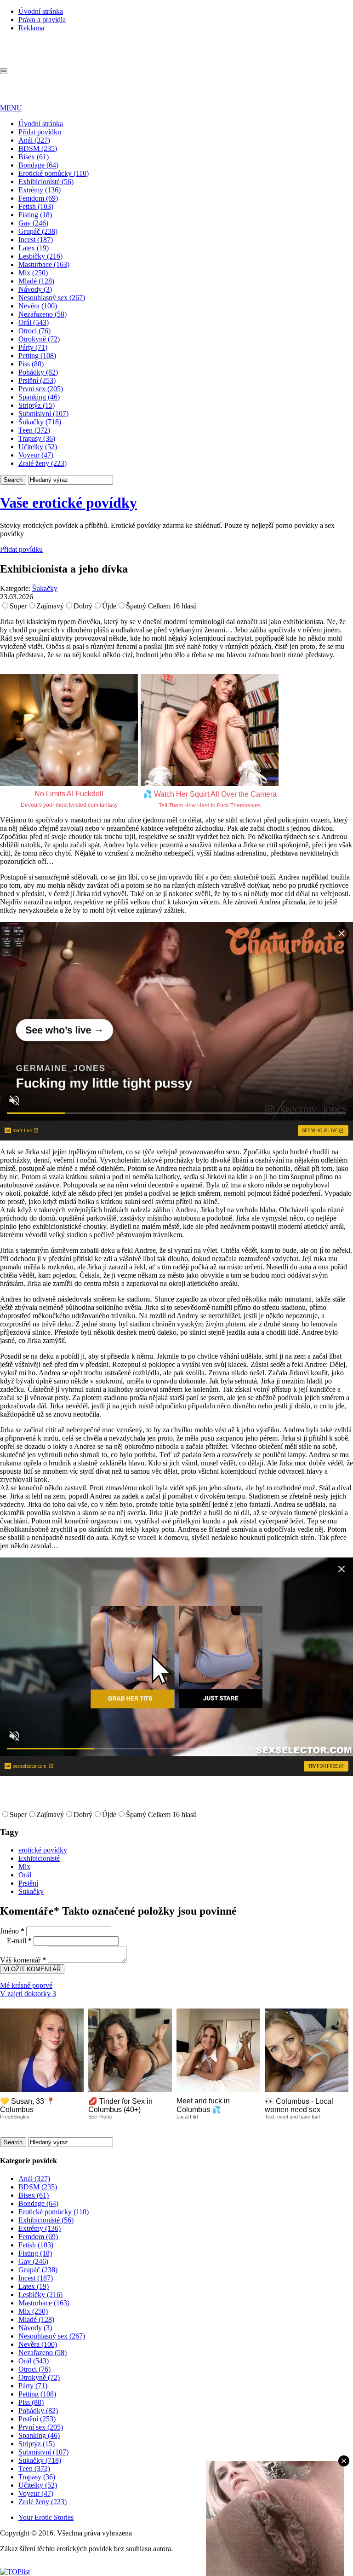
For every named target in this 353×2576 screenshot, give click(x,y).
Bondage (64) (38, 165)
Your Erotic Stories (46, 2517)
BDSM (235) (38, 148)
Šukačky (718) (40, 422)
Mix (24, 1867)
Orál (25, 1875)
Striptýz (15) (37, 405)
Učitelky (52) (38, 447)
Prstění (28, 1883)
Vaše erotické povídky (68, 503)
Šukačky (45, 588)
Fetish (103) (36, 206)
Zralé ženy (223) (43, 463)
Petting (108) (37, 356)
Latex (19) (34, 248)
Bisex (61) (34, 157)
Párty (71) (33, 347)
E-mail (19, 1941)
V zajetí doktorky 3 (28, 1994)
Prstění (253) (37, 380)
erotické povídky (43, 1850)
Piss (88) (31, 364)
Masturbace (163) (44, 264)
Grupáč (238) (38, 231)
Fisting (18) (35, 215)
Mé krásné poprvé (26, 1985)
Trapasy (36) (37, 438)
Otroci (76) (34, 331)
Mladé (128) (36, 281)
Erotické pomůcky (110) (54, 173)
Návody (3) (35, 289)
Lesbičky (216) (40, 256)
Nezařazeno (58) (43, 314)
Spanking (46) (39, 397)
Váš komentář (23, 1960)
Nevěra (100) (38, 306)
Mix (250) (33, 273)
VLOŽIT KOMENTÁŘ (32, 1969)
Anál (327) (34, 140)
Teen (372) (34, 430)
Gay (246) (33, 223)
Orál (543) (34, 322)
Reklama (31, 28)
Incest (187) (36, 240)
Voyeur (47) (36, 455)
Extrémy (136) (40, 190)
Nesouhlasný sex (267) (52, 298)
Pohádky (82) (38, 372)
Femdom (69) (38, 198)
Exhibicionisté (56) (46, 182)
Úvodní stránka (41, 11)
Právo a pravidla (42, 20)
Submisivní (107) (43, 414)
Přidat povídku (40, 132)
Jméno (12, 1931)
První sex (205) (41, 389)
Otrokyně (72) (39, 339)
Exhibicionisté (39, 1858)
